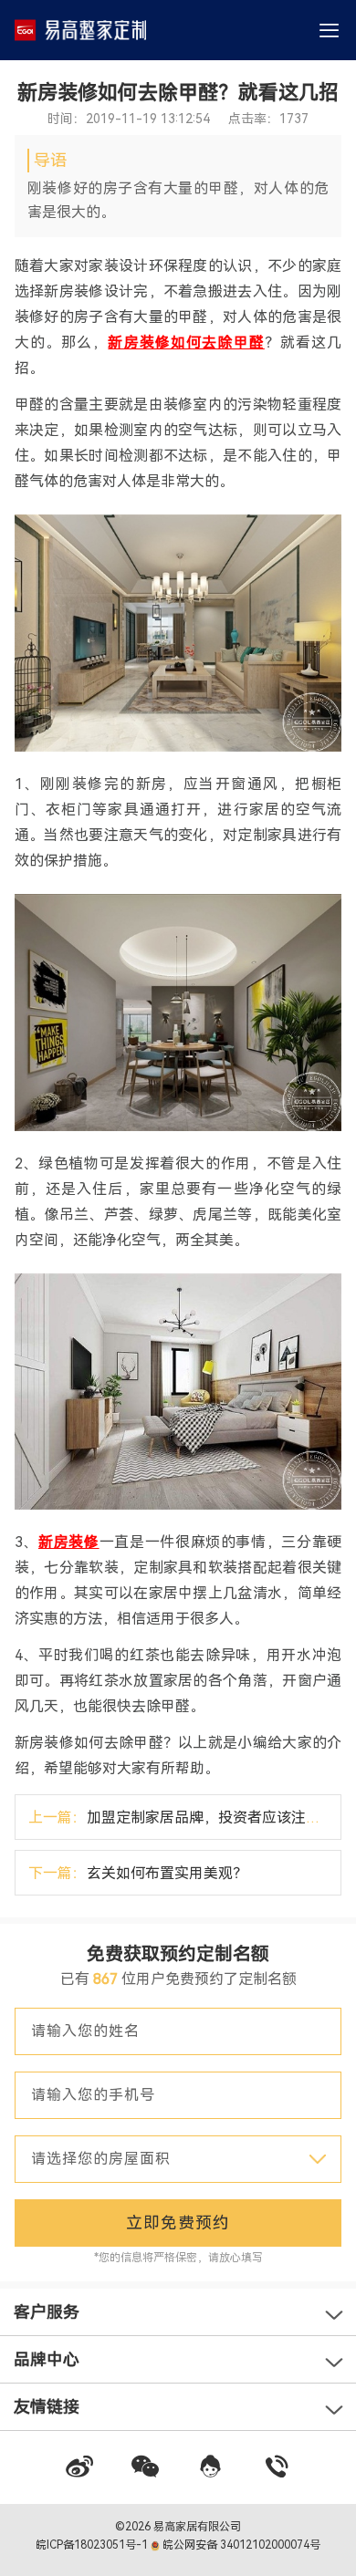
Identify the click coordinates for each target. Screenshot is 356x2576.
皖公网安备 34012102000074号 (240, 2545)
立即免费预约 (178, 2223)
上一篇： (185, 1818)
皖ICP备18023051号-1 (93, 2545)
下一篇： (138, 1873)
